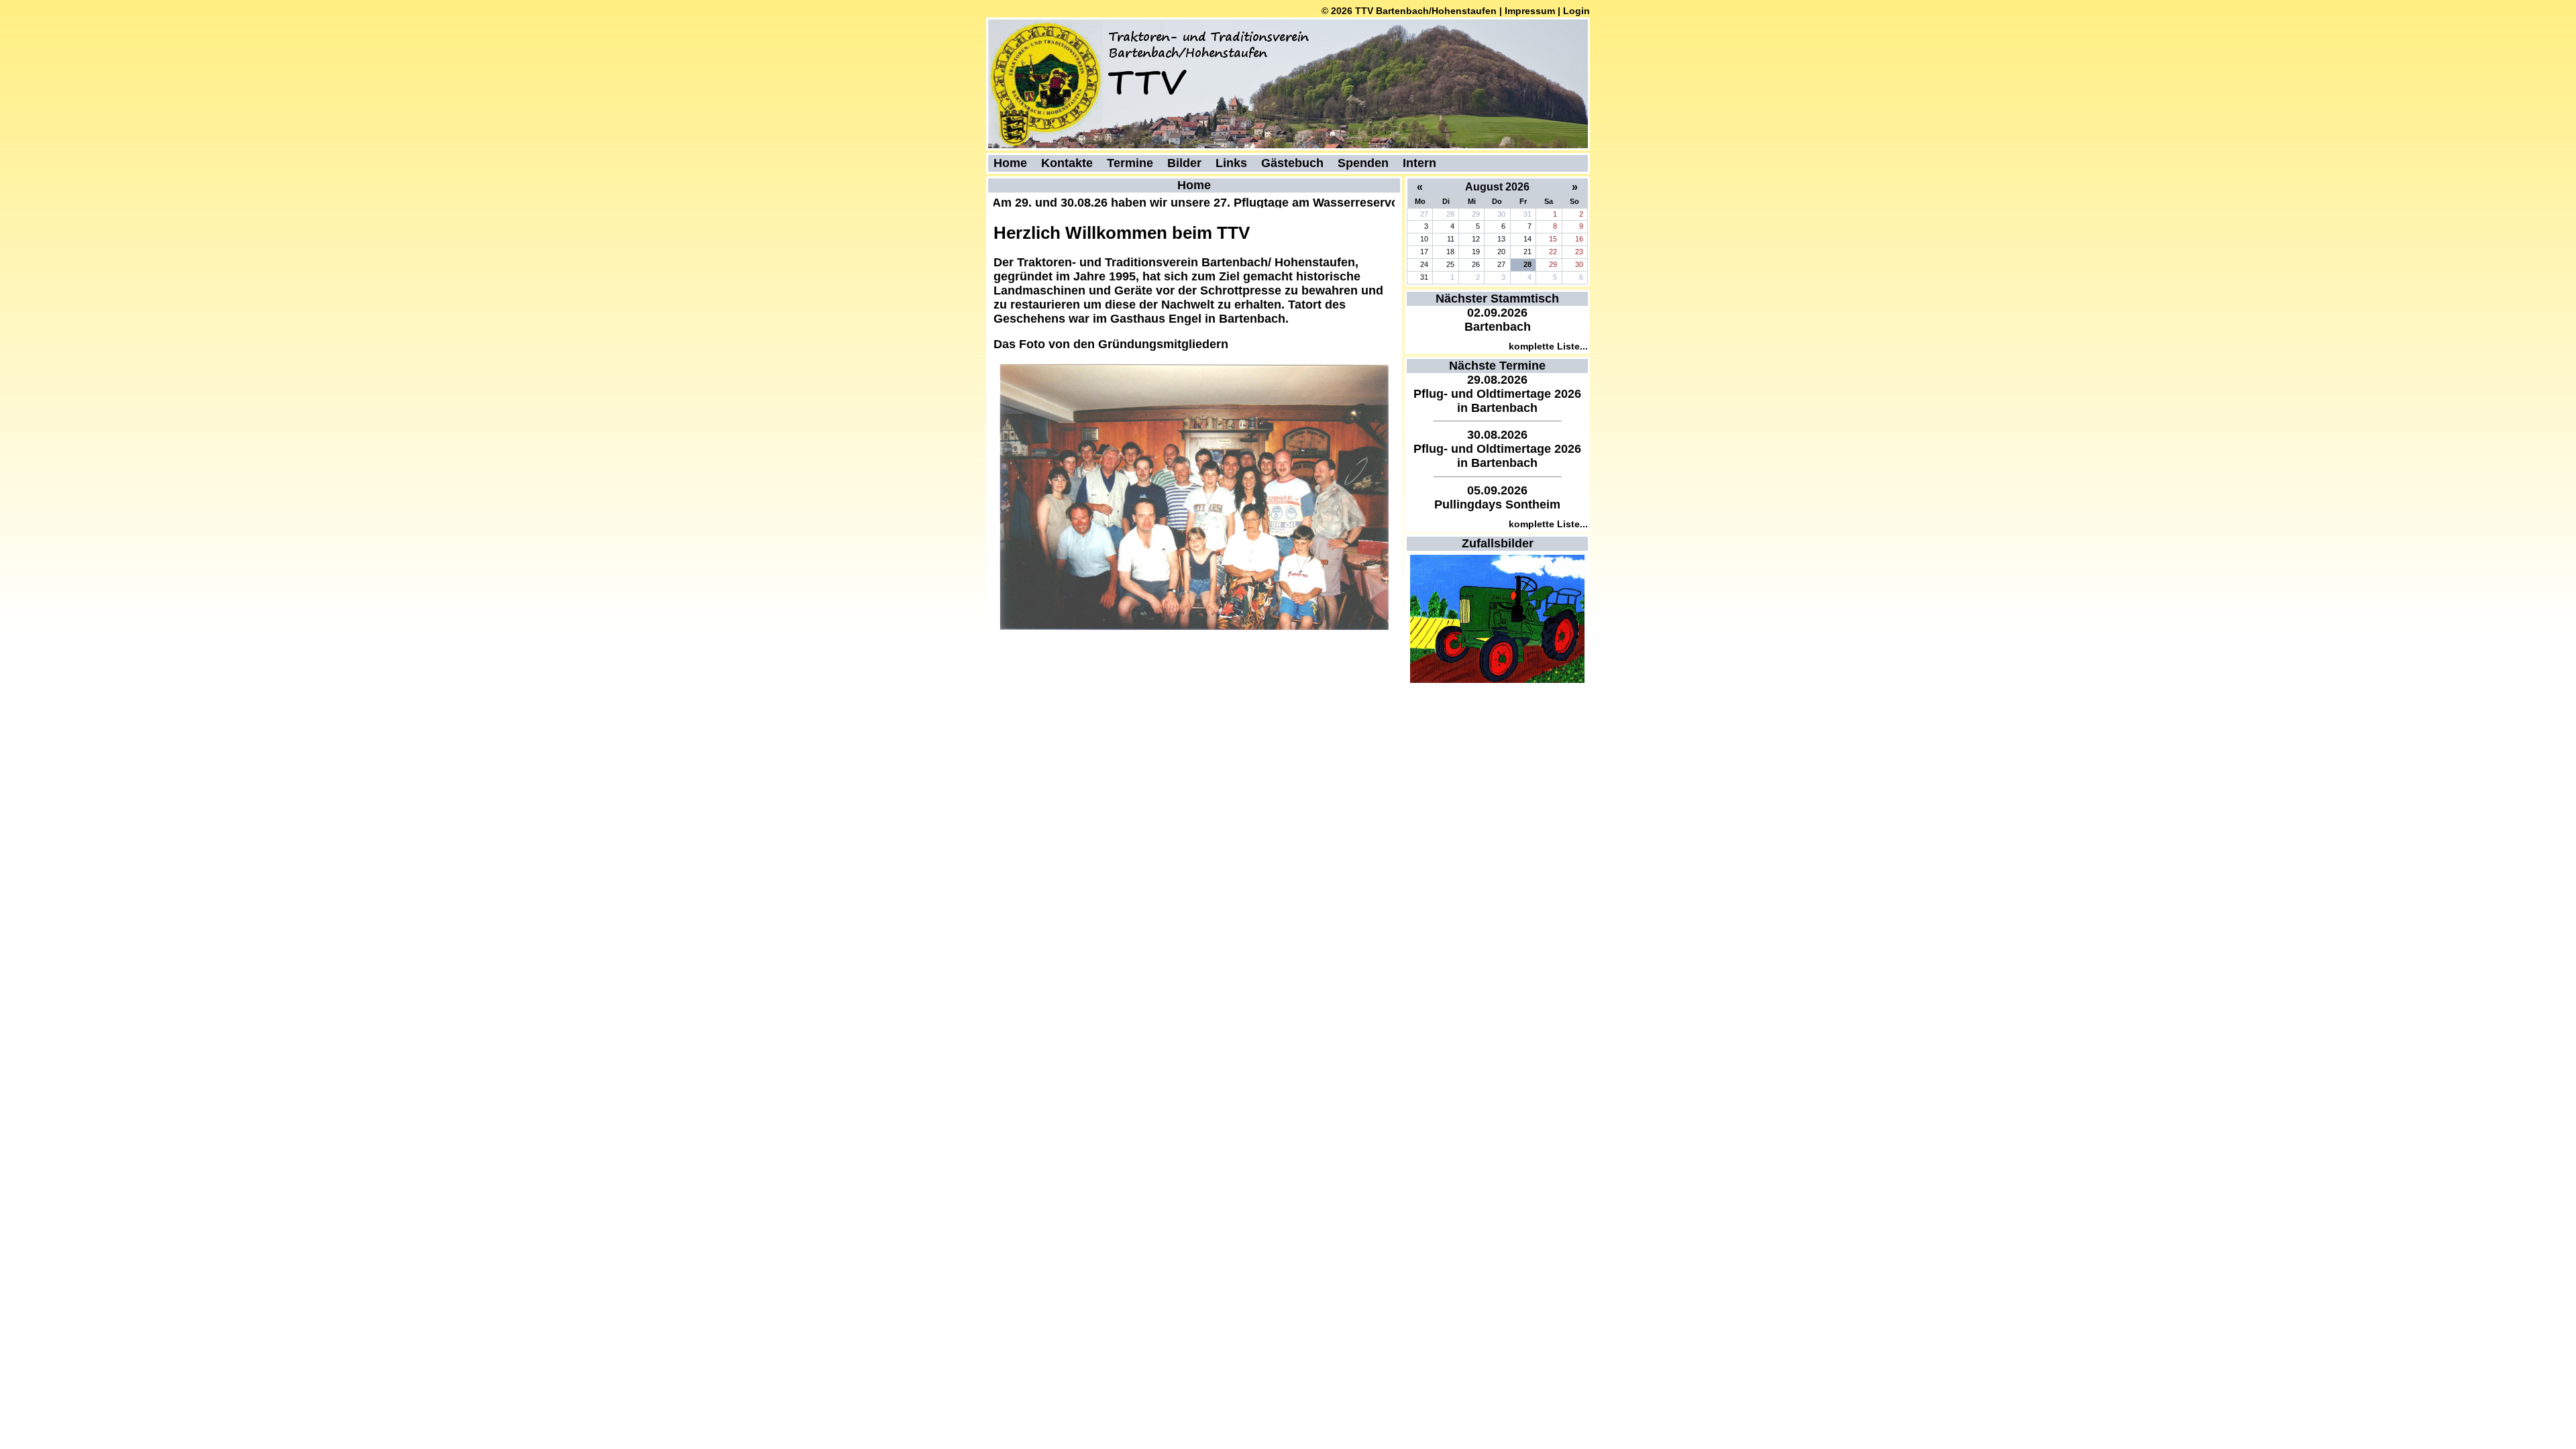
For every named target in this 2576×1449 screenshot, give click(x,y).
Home (1010, 163)
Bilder (1184, 163)
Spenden (1363, 163)
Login (1576, 11)
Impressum (1530, 11)
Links (1231, 163)
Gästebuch (1292, 163)
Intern (1419, 163)
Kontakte (1067, 163)
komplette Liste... (1548, 346)
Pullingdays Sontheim (1497, 504)
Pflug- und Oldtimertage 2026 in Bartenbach (1497, 401)
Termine (1130, 163)
